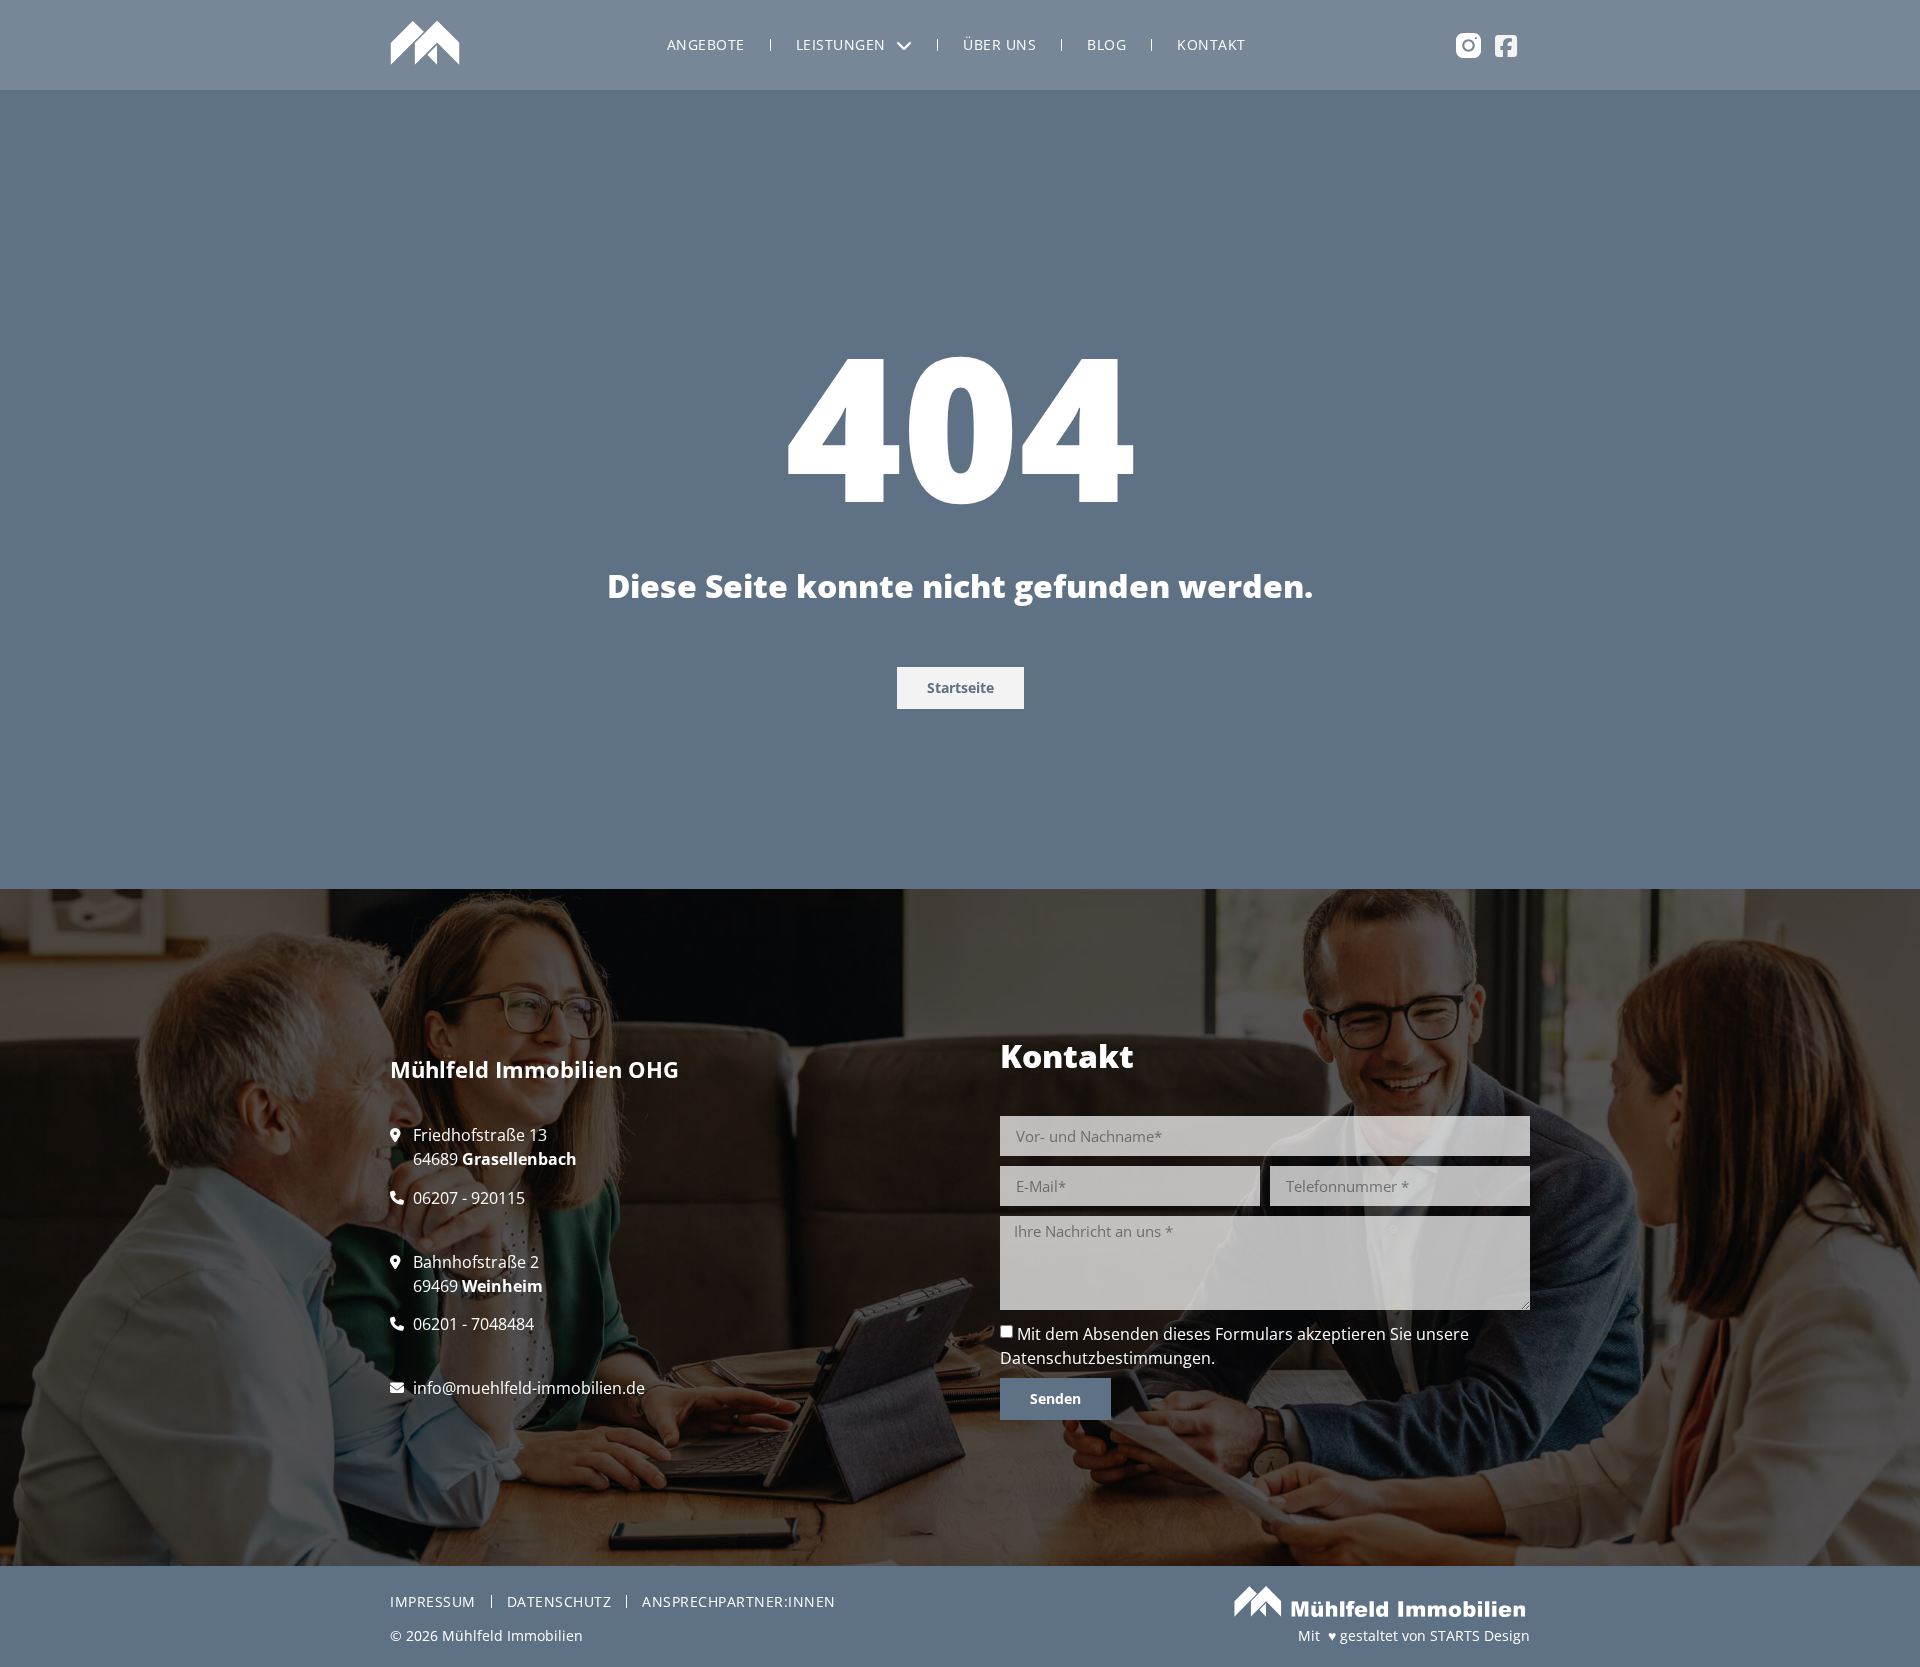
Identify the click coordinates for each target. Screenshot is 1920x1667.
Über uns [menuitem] (999, 44)
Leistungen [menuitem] (841, 44)
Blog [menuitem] (1106, 44)
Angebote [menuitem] (706, 44)
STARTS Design (1480, 1635)
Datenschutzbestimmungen (1105, 1358)
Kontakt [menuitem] (1211, 44)
